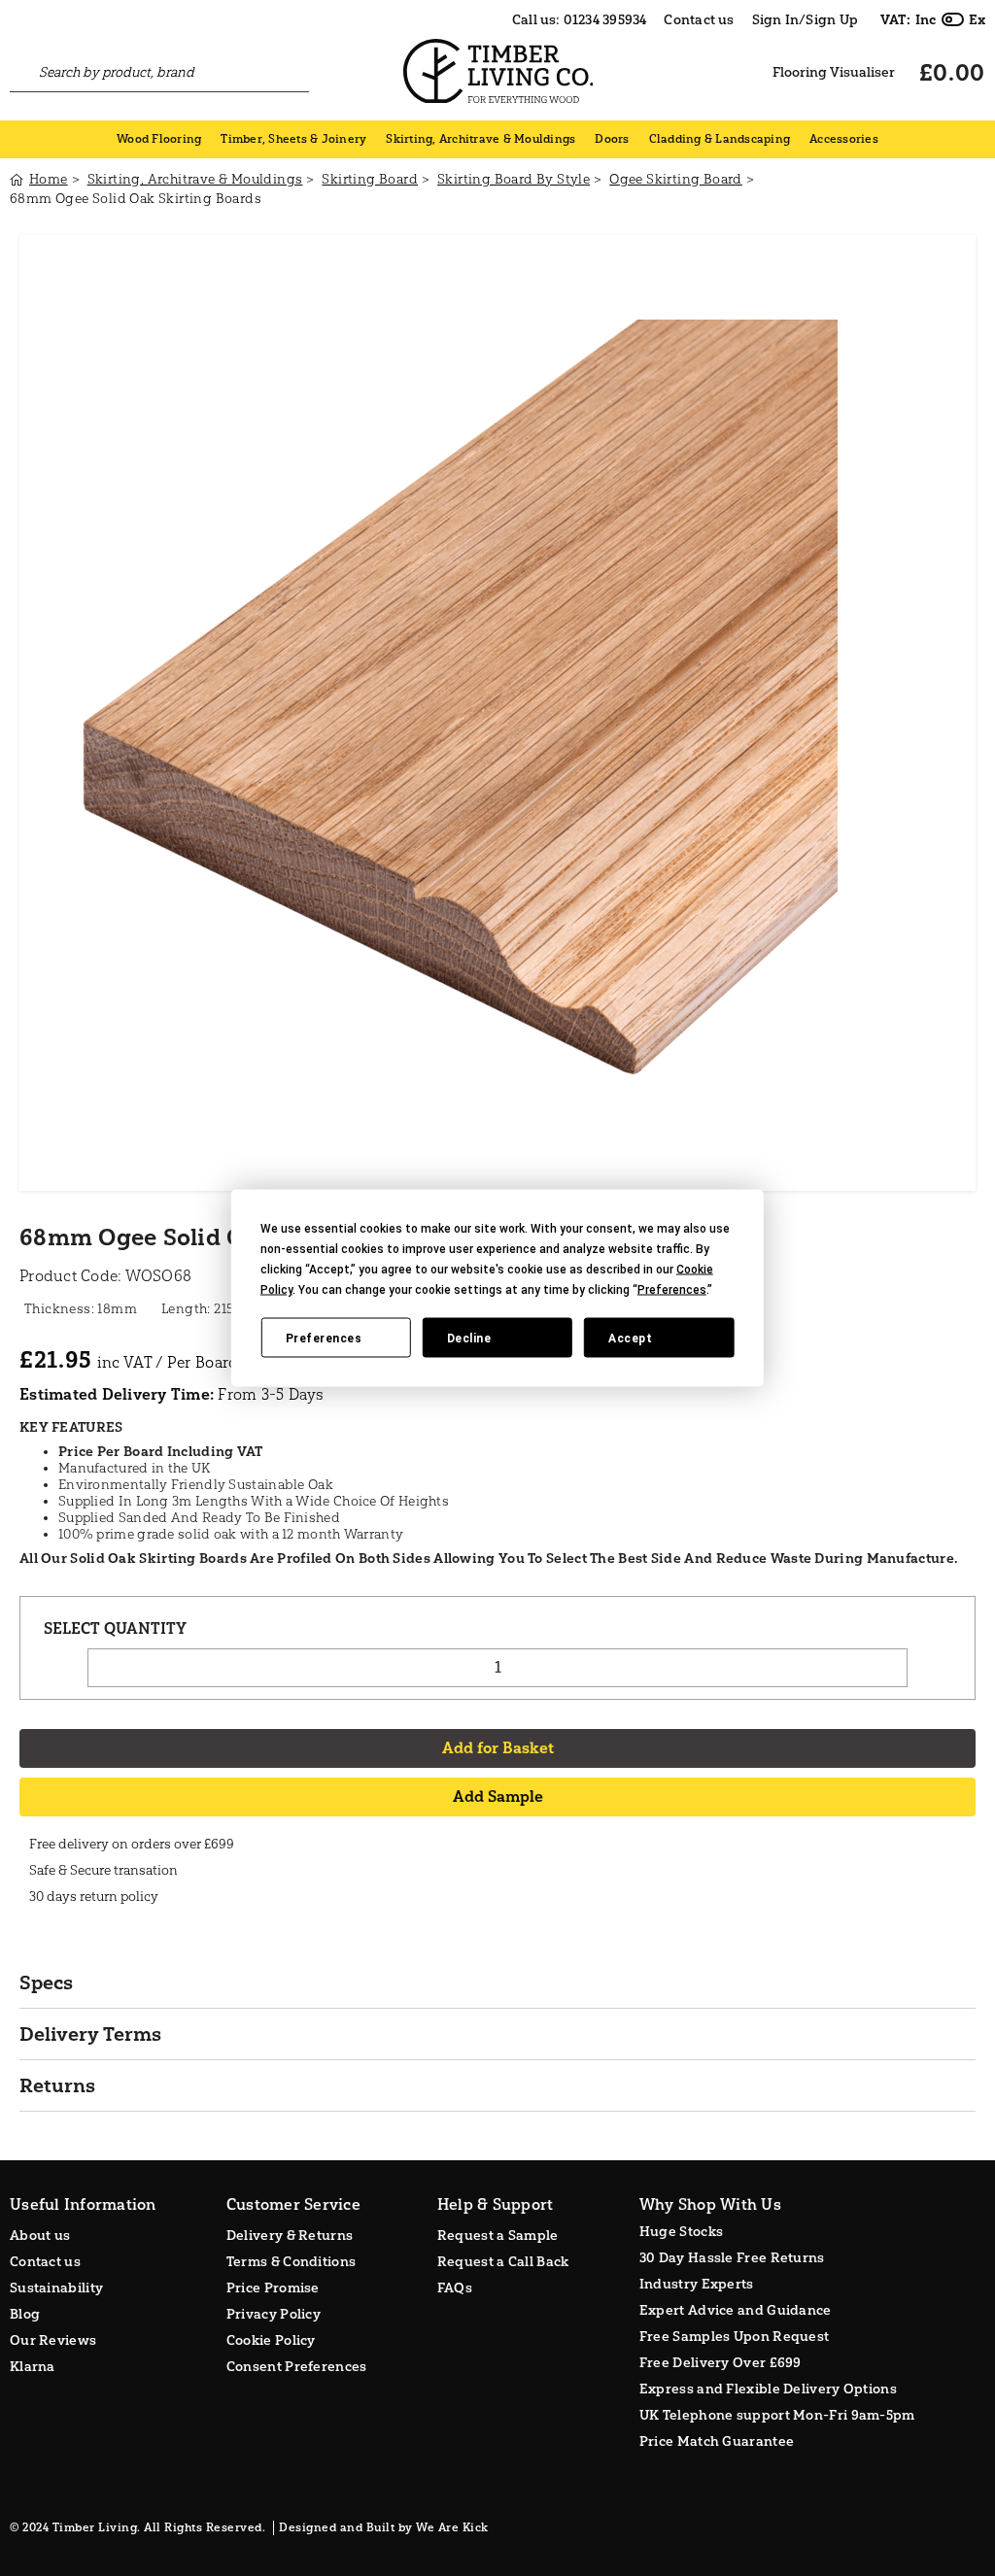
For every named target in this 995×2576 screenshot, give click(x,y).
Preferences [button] (672, 1290)
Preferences (324, 1338)
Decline (469, 1338)
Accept (630, 1338)
